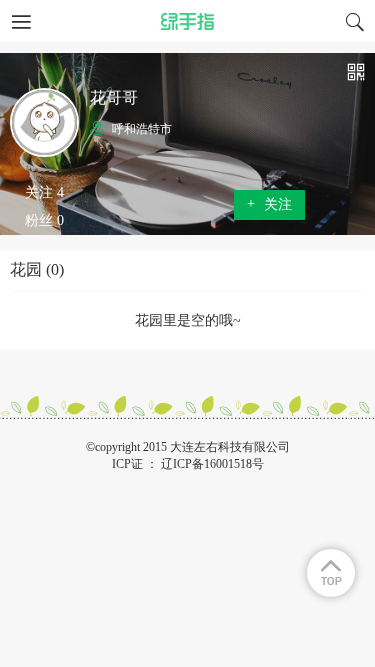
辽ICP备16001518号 (212, 464)
